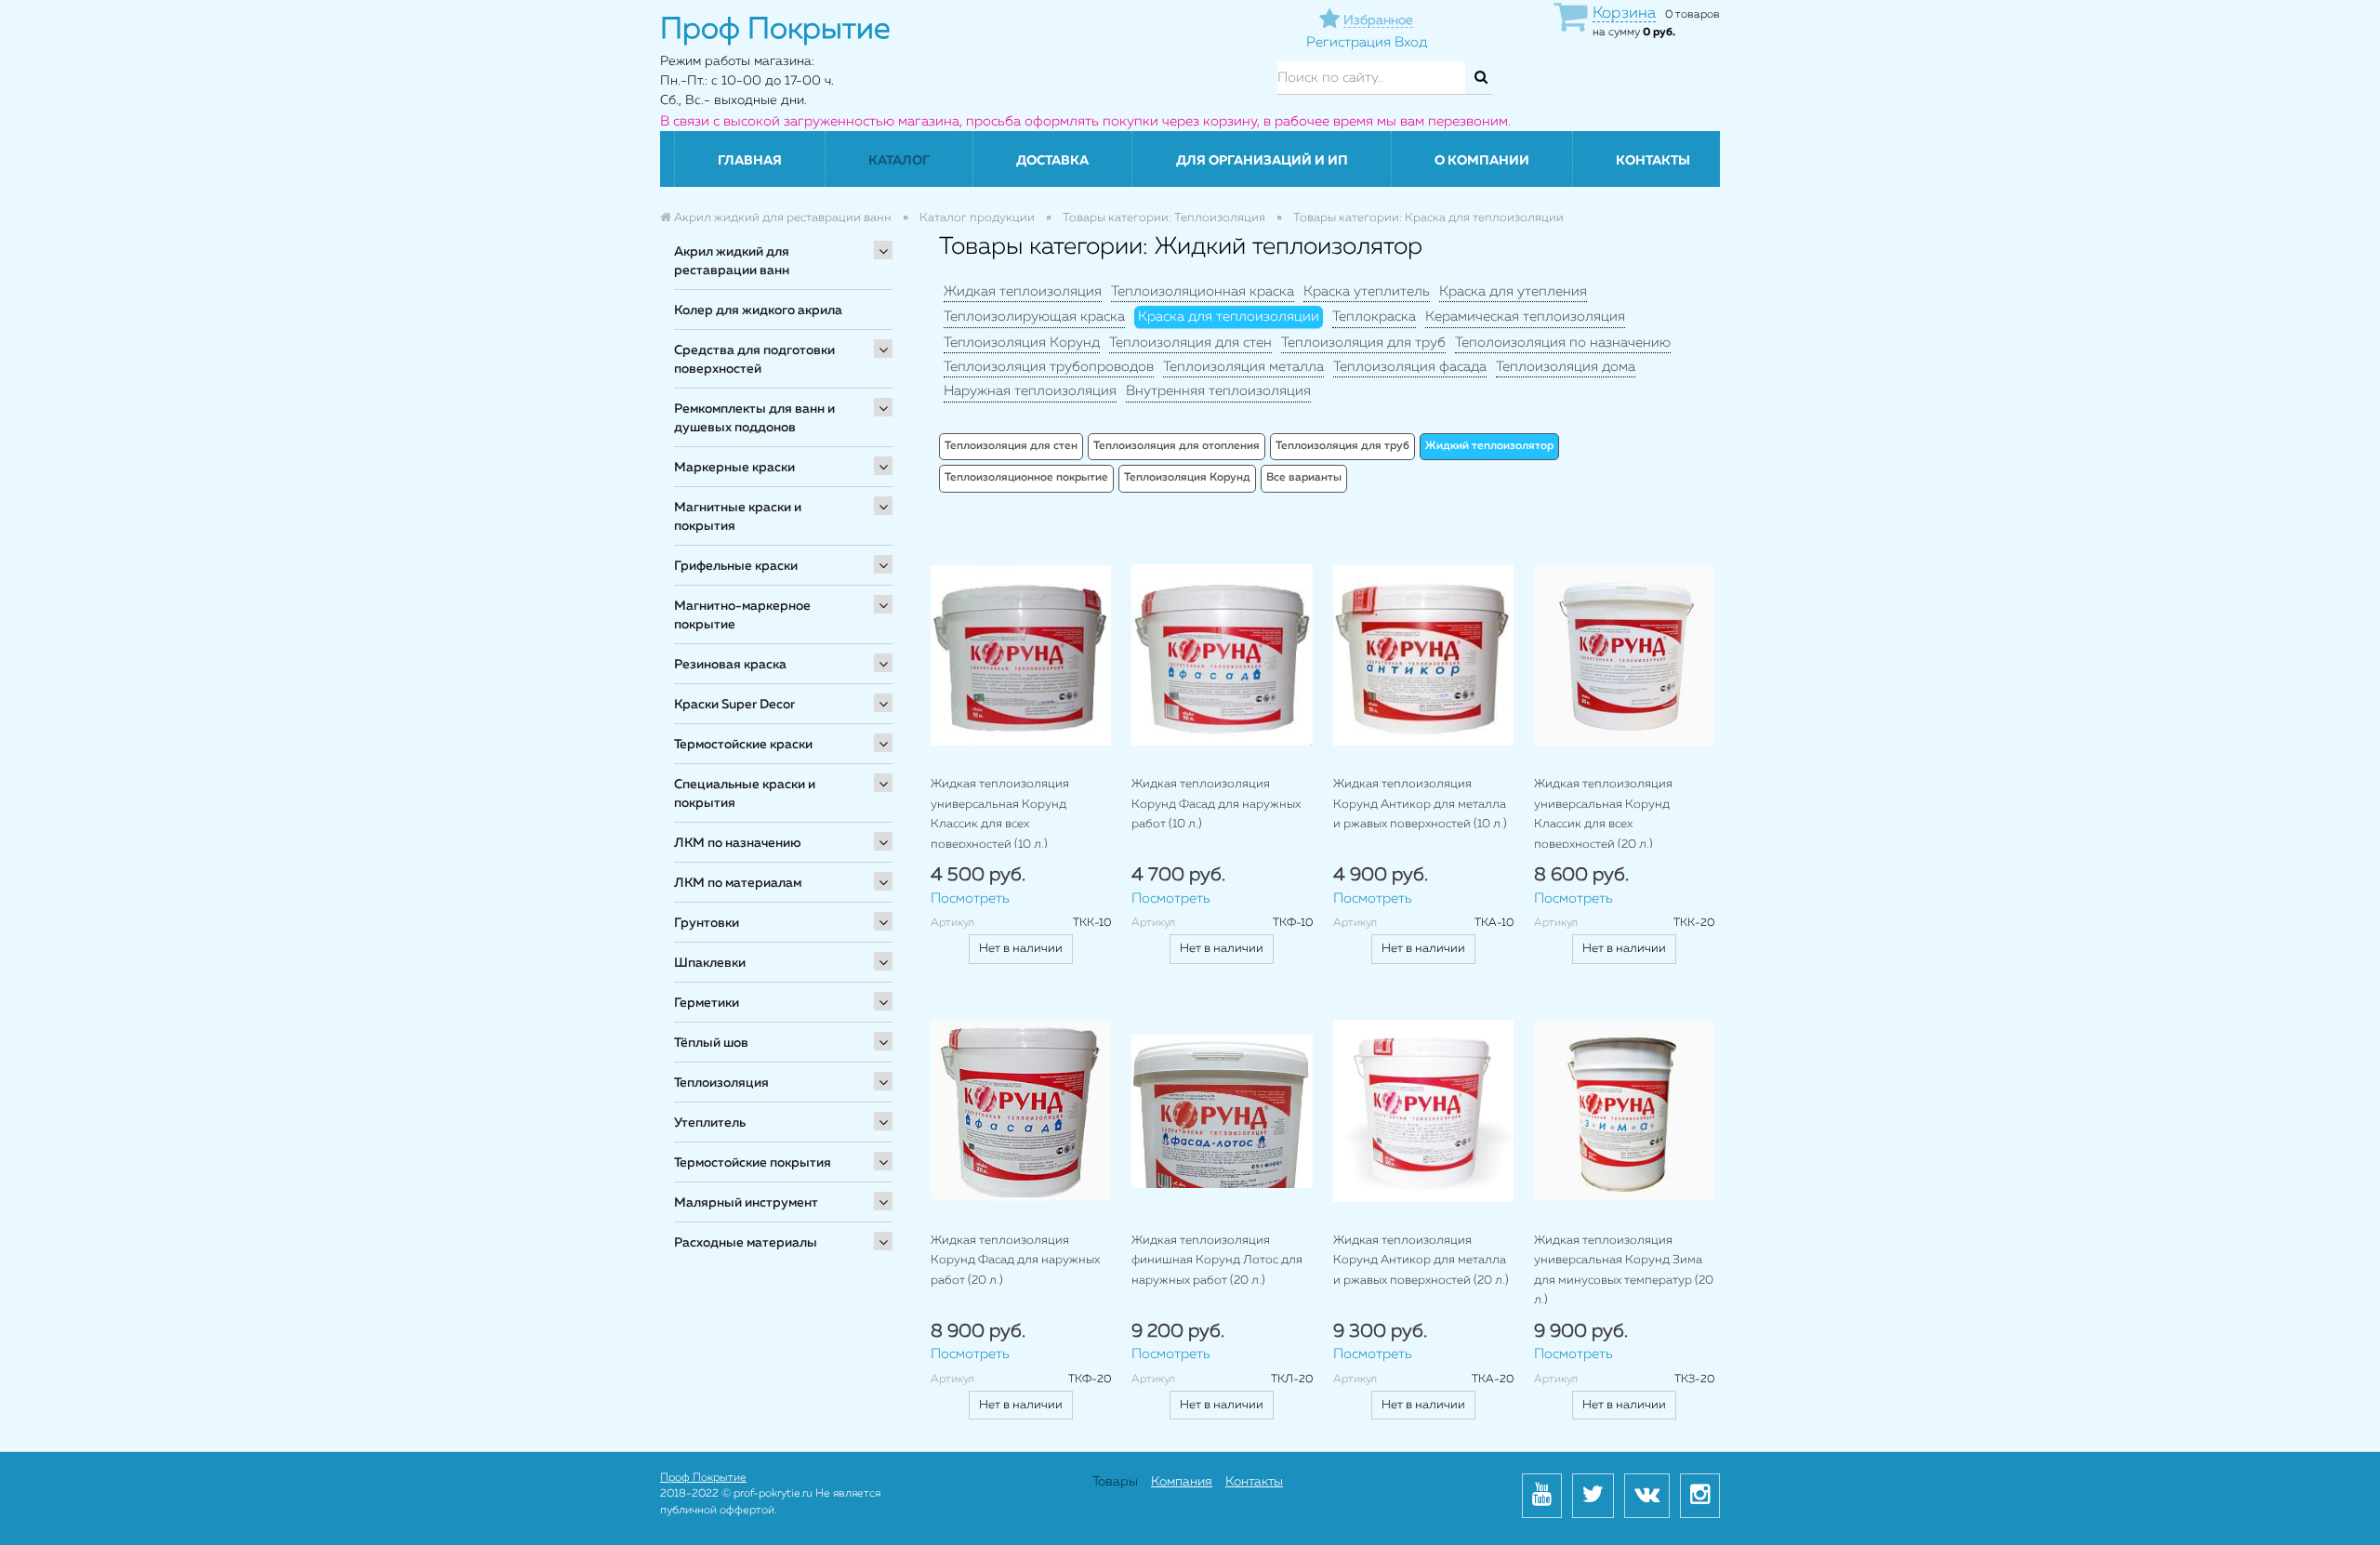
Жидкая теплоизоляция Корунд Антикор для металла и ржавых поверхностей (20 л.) (1421, 1261)
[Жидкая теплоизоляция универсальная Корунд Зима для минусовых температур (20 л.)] (1624, 1110)
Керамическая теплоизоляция (1525, 317)
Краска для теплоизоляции (1229, 317)
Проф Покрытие (703, 1478)
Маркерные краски (734, 468)
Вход (1411, 42)
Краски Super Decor (734, 705)
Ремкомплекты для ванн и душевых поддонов (754, 418)
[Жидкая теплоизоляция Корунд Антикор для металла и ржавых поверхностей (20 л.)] (1423, 1110)
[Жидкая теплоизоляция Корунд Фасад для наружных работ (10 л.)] (1222, 655)
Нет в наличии (1021, 949)
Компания (1182, 1482)
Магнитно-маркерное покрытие (742, 615)
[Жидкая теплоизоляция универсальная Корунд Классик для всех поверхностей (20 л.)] (1624, 655)
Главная (750, 161)
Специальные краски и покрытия (745, 794)
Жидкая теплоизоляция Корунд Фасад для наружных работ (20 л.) (1015, 1261)
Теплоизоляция (721, 1083)
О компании (1482, 161)
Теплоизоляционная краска (1203, 291)
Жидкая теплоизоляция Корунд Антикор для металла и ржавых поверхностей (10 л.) (1420, 804)
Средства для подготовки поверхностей (754, 360)
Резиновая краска (730, 665)
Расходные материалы (746, 1243)
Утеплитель (710, 1123)
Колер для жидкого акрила (758, 310)
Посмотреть (970, 898)
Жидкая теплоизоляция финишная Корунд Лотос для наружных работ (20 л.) (1217, 1261)
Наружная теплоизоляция (1030, 391)
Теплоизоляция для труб (1363, 343)
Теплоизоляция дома (1566, 367)
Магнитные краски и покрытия (738, 517)
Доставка (1052, 161)
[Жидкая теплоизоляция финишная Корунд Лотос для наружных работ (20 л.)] (1222, 1110)
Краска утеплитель (1367, 291)
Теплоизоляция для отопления (1177, 446)
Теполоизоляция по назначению (1563, 343)
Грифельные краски (736, 566)
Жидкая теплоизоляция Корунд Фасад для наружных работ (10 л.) (1216, 804)
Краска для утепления (1513, 291)
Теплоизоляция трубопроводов (1049, 367)
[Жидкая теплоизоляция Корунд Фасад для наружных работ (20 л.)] (1021, 1110)
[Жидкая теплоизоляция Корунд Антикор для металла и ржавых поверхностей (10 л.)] (1423, 655)
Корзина (1624, 13)
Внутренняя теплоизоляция (1218, 391)
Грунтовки (707, 923)
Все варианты (1304, 478)
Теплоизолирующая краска (1034, 317)
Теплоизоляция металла (1243, 367)
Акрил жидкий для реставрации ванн (732, 261)
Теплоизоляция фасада (1410, 367)
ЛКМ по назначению (738, 843)
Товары (1115, 1482)
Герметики (707, 1003)
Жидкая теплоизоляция (1023, 291)
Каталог (899, 161)
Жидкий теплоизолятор (1489, 446)
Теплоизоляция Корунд (1022, 343)
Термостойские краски (743, 745)
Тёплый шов (711, 1043)
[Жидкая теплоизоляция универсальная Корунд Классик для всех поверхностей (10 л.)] (1021, 655)
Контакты (1653, 161)
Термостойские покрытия (753, 1163)
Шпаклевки (710, 963)
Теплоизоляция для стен (1190, 343)
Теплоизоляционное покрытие (1026, 478)
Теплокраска (1374, 317)
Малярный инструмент (746, 1203)
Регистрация (1349, 42)
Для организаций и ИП (1262, 161)
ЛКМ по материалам (738, 883)
